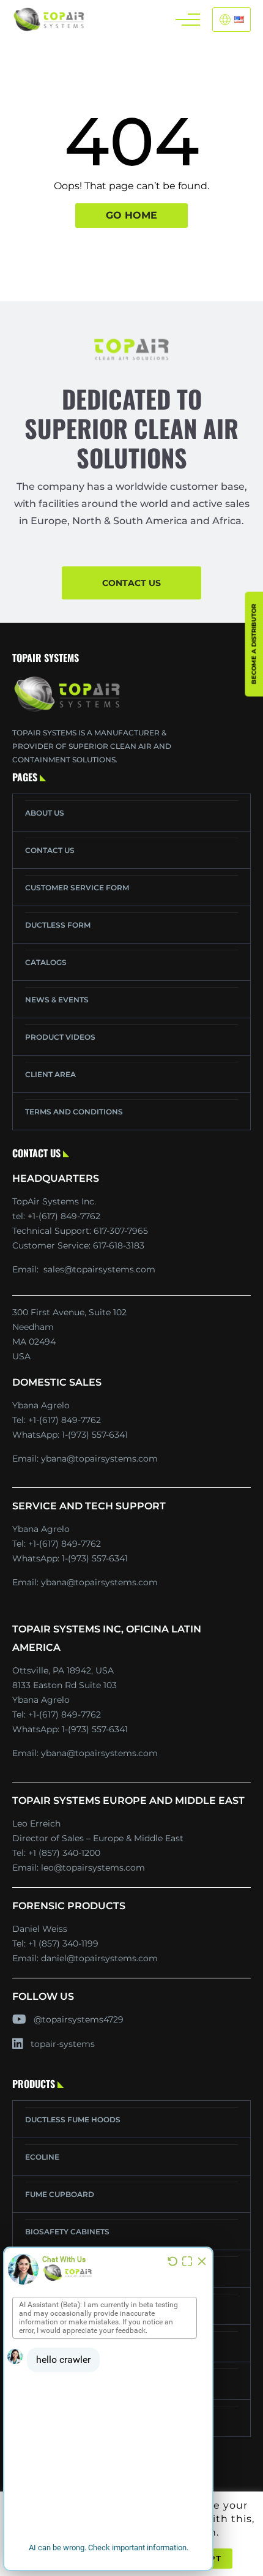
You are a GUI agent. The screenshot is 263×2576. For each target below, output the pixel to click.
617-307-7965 (121, 1231)
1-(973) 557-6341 (95, 1435)
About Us (45, 813)
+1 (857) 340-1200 (64, 1853)
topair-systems (63, 2044)
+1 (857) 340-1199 (63, 1943)
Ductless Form (58, 925)
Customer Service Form (77, 888)
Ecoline (42, 2157)
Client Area (50, 1074)
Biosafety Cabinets (67, 2232)
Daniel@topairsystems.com (99, 1958)
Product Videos (60, 1037)
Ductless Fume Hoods (73, 2120)
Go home (131, 215)
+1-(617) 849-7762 (65, 1420)
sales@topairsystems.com (99, 1269)
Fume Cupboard (60, 2194)
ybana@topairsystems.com (99, 1459)
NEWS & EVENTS (57, 1000)
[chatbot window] (108, 2409)
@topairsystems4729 (79, 2019)
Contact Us (50, 850)
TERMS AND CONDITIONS (74, 1112)
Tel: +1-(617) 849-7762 (56, 1216)
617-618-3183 (119, 1245)
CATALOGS (46, 962)
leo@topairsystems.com (93, 1868)
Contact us (131, 583)
